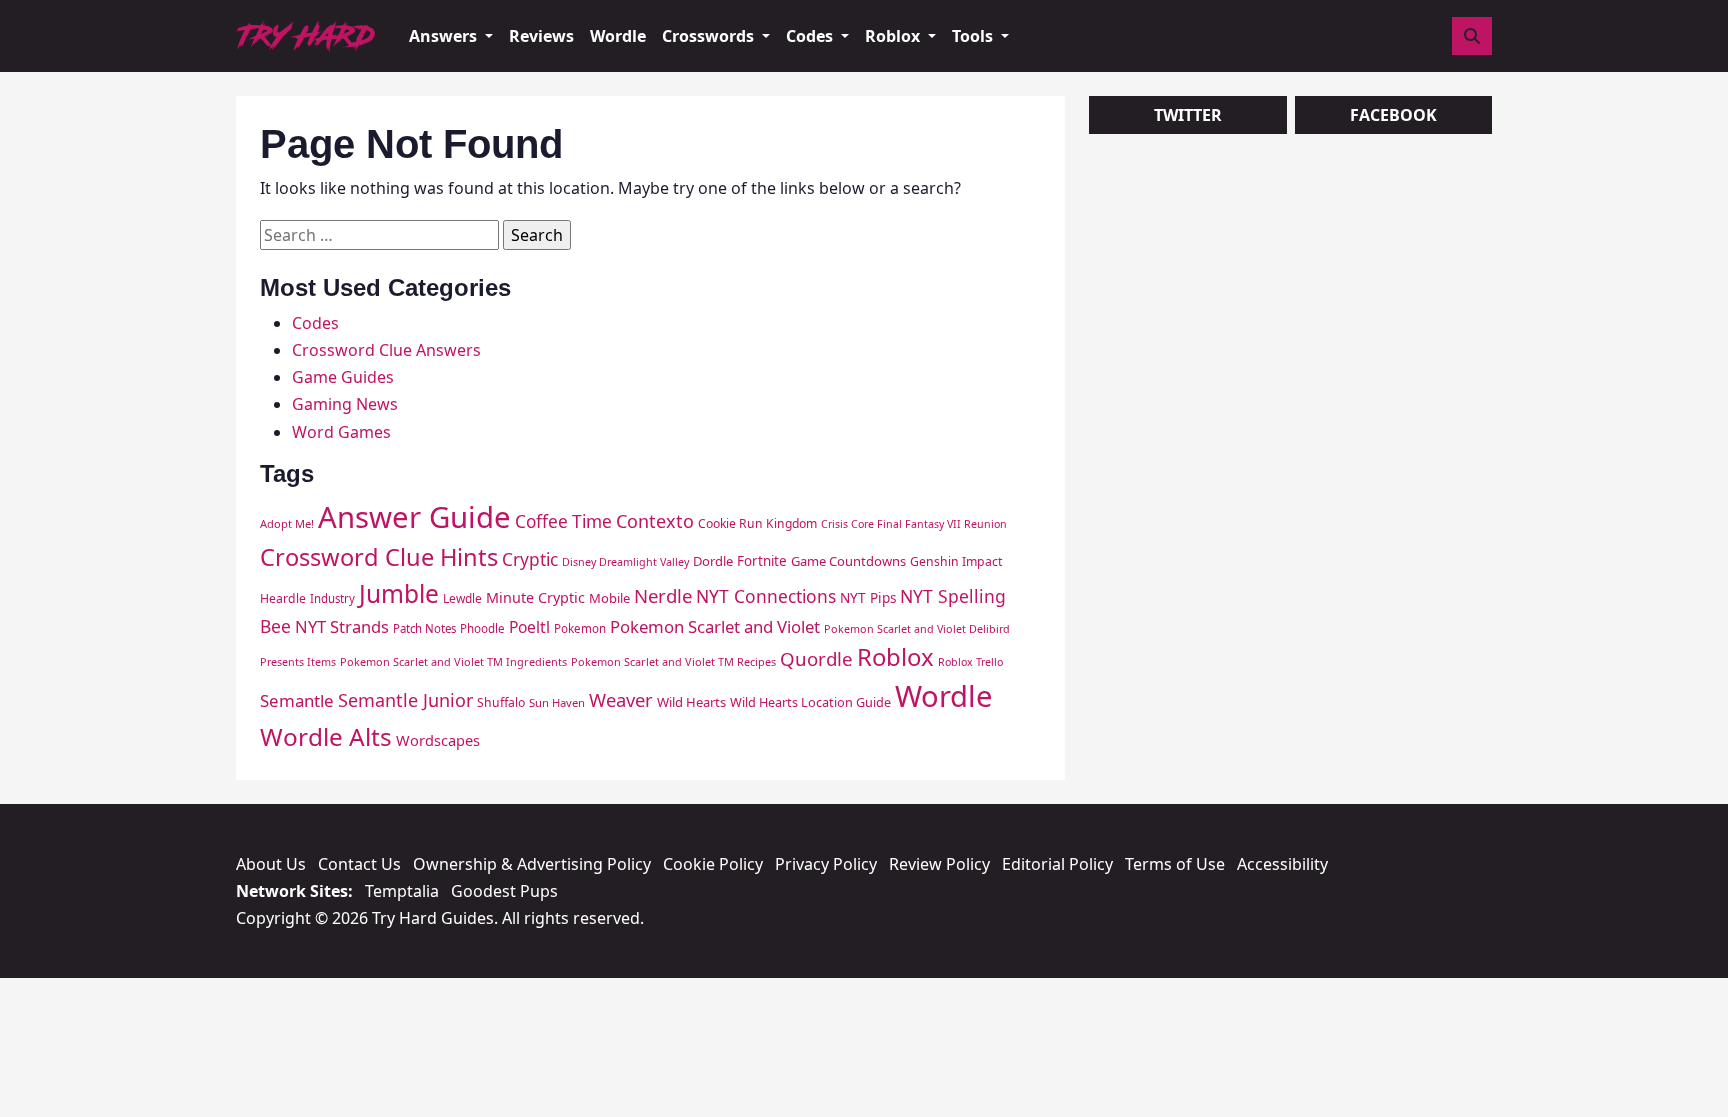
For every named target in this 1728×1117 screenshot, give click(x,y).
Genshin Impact (956, 561)
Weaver (621, 699)
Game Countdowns (848, 561)
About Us (271, 864)
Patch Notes (424, 628)
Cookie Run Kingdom (757, 523)
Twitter (1188, 115)
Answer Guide (414, 517)
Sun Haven (557, 702)
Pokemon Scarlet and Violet (715, 626)
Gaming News (345, 404)
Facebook (1393, 115)
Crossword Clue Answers (386, 350)
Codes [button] (811, 36)
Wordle (618, 36)
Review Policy (939, 864)
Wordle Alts (326, 736)
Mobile (609, 598)
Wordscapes (438, 740)
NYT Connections (766, 596)
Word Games (341, 432)
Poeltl (529, 627)
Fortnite (762, 561)
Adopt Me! (287, 523)
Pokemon (580, 628)
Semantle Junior (405, 700)
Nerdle (663, 595)
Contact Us (359, 864)
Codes (315, 323)
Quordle (816, 658)
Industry (332, 598)
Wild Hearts (691, 702)
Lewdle (462, 598)
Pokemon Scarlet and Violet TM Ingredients (453, 661)
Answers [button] (445, 36)
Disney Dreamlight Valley (625, 562)
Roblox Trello (970, 662)
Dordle (713, 561)
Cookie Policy (713, 864)
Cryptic (530, 559)
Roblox (895, 656)
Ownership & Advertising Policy (532, 864)
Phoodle (482, 628)
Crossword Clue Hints (379, 557)
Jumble (399, 593)
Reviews (541, 36)
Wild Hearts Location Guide (810, 702)
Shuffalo (501, 702)
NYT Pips (868, 598)
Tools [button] (974, 36)
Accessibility (1282, 864)
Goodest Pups (504, 891)
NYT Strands (342, 626)
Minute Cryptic (535, 597)
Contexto (655, 521)
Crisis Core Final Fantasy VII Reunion (914, 524)
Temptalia (402, 891)
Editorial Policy (1057, 864)
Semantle (297, 700)
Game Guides (343, 377)
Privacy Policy (826, 864)
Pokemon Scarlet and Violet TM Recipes (673, 661)
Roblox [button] (894, 36)
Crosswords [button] (710, 36)
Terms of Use (1175, 864)
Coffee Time (563, 521)
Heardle (283, 598)
